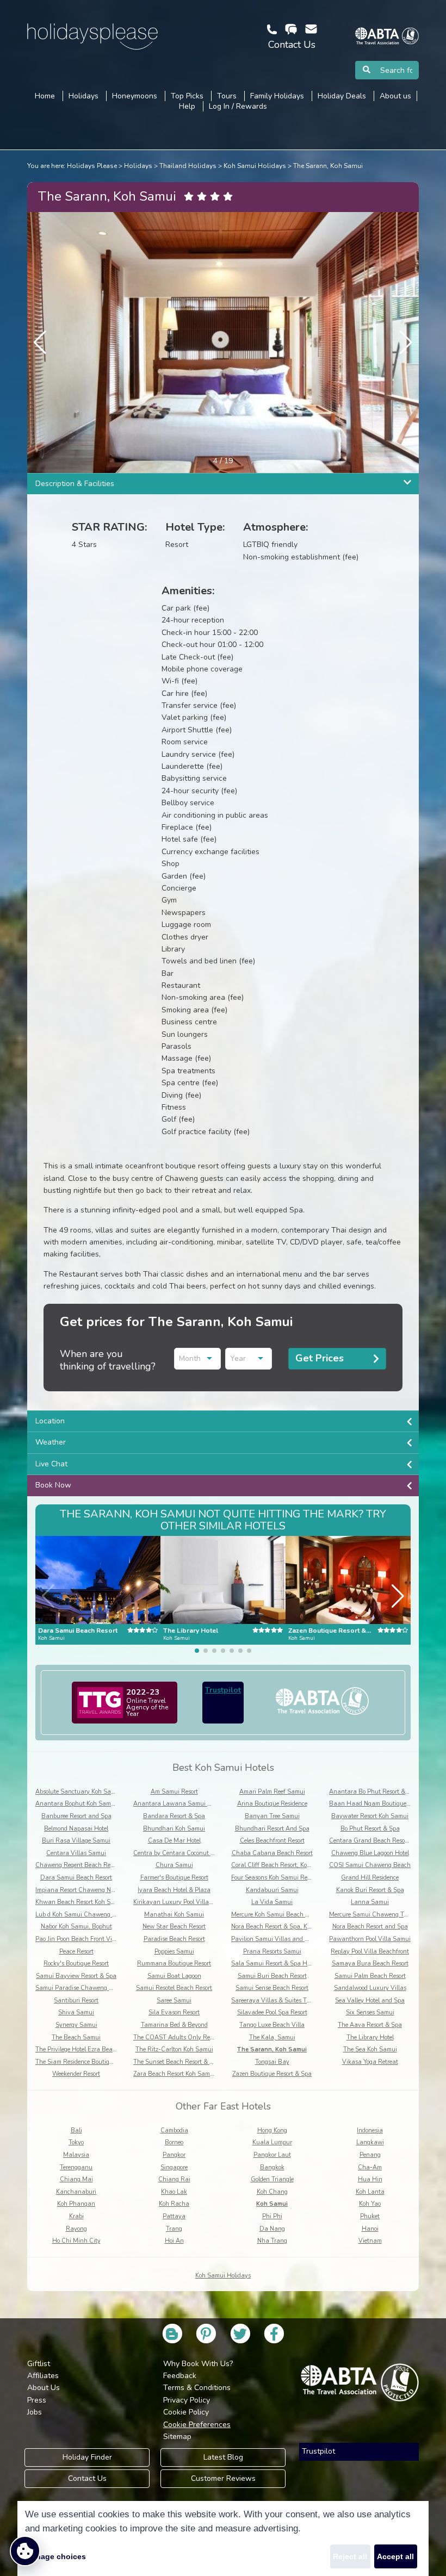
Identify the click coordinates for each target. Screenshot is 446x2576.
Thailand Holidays (188, 166)
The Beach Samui (76, 2037)
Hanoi (370, 2229)
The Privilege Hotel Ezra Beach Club (85, 2049)
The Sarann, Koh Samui (328, 166)
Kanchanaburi (76, 2192)
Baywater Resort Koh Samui (370, 1816)
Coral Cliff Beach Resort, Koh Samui (281, 1865)
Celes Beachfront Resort (272, 1841)
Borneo (174, 2142)
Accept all (395, 2556)
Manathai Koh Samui (174, 1915)
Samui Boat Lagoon (174, 1976)
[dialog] (223, 2538)
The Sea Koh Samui (370, 2049)
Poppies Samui (174, 1952)
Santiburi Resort (76, 2001)
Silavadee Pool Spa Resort (272, 2012)
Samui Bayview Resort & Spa (76, 1976)
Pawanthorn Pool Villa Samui (370, 1939)
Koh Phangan (76, 2204)
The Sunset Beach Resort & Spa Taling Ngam (195, 2062)
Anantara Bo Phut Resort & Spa (373, 1792)
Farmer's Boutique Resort (174, 1878)
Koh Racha (174, 2204)
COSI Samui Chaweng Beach (370, 1865)
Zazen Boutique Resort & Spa (272, 2074)
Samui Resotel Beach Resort (174, 1988)
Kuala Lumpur (272, 2142)
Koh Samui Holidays (255, 166)
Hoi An (174, 2241)
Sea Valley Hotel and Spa (370, 2001)
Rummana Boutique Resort (174, 1964)
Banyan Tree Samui (272, 1816)
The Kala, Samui (272, 2037)
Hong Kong (272, 2130)
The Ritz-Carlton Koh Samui (174, 2049)
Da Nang (272, 2229)
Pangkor (174, 2155)
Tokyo (76, 2142)
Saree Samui (174, 2001)
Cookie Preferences (197, 2425)
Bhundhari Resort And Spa (272, 1829)
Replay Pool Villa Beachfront (370, 1952)
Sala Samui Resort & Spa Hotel (274, 1964)
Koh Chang (272, 2192)
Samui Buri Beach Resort (272, 1976)
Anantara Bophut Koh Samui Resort (85, 1804)
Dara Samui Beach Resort (76, 1878)
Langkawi (370, 2142)
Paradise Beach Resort (174, 1939)
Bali (76, 2130)
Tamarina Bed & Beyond (174, 2025)
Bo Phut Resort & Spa (370, 1829)
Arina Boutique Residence (272, 1804)
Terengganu (76, 2167)
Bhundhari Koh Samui (174, 1829)
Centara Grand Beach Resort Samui (379, 1841)
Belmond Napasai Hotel (76, 1829)
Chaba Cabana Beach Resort (272, 1853)
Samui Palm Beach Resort (370, 1976)
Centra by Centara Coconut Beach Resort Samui (200, 1853)
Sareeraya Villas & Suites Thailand (280, 2001)
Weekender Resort (76, 2074)
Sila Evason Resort (174, 2012)
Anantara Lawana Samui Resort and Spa (191, 1804)
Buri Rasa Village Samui (76, 1841)
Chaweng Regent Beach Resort (78, 1865)
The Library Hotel (370, 2037)
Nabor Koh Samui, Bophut (76, 1927)
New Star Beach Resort (174, 1927)
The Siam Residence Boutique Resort (85, 2062)
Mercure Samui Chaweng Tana (372, 1915)
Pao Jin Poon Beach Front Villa (77, 1939)
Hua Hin (370, 2179)
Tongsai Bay (272, 2062)
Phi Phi (272, 2216)
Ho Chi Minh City (76, 2241)
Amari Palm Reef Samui (272, 1792)
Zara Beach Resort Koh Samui (174, 2074)
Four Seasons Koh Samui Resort (274, 1878)
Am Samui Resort (174, 1792)
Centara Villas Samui (76, 1853)
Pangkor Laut (272, 2155)
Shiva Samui (76, 2012)
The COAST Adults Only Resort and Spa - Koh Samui (207, 2037)
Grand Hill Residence (370, 1878)
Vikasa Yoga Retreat (370, 2062)
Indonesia (370, 2130)
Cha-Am (370, 2167)
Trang (174, 2229)
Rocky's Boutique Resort (76, 1964)
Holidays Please (92, 166)
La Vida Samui (272, 1902)
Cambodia (174, 2130)
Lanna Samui (370, 1902)
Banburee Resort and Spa (76, 1816)
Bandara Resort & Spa (174, 1816)
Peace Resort (76, 1952)
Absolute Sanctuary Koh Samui (78, 1792)
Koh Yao (370, 2204)
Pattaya (174, 2216)
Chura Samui (174, 1865)
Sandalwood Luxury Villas (370, 1988)
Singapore (174, 2167)
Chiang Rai (174, 2179)
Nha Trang (272, 2241)
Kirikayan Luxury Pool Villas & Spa (182, 1902)
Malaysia (76, 2155)
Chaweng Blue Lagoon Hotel (370, 1853)
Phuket (370, 2216)
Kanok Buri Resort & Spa (370, 1890)
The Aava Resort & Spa (370, 2025)
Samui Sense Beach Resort (272, 1988)
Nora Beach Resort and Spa (370, 1927)
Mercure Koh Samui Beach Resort (277, 1915)
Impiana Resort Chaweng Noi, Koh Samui (92, 1890)
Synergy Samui (76, 2025)
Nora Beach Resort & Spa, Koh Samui (282, 1927)
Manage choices (55, 2556)
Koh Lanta (370, 2192)
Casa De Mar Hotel (174, 1841)
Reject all (350, 2556)
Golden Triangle (272, 2179)
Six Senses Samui (370, 2012)
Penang (370, 2155)
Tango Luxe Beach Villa (272, 2025)
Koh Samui (272, 2204)
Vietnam (370, 2241)
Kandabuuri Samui (272, 1890)
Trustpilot (223, 1690)
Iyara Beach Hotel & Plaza (174, 1890)
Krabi (76, 2216)
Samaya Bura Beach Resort (370, 1964)
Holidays (138, 166)
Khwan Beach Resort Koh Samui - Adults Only (100, 1902)
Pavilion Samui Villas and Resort (276, 1939)
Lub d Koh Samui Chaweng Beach (82, 1915)
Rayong (76, 2229)
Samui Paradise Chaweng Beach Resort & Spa (99, 1988)
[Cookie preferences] (25, 2551)
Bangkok (272, 2167)
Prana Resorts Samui (272, 1952)
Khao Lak (174, 2192)
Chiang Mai (76, 2179)
